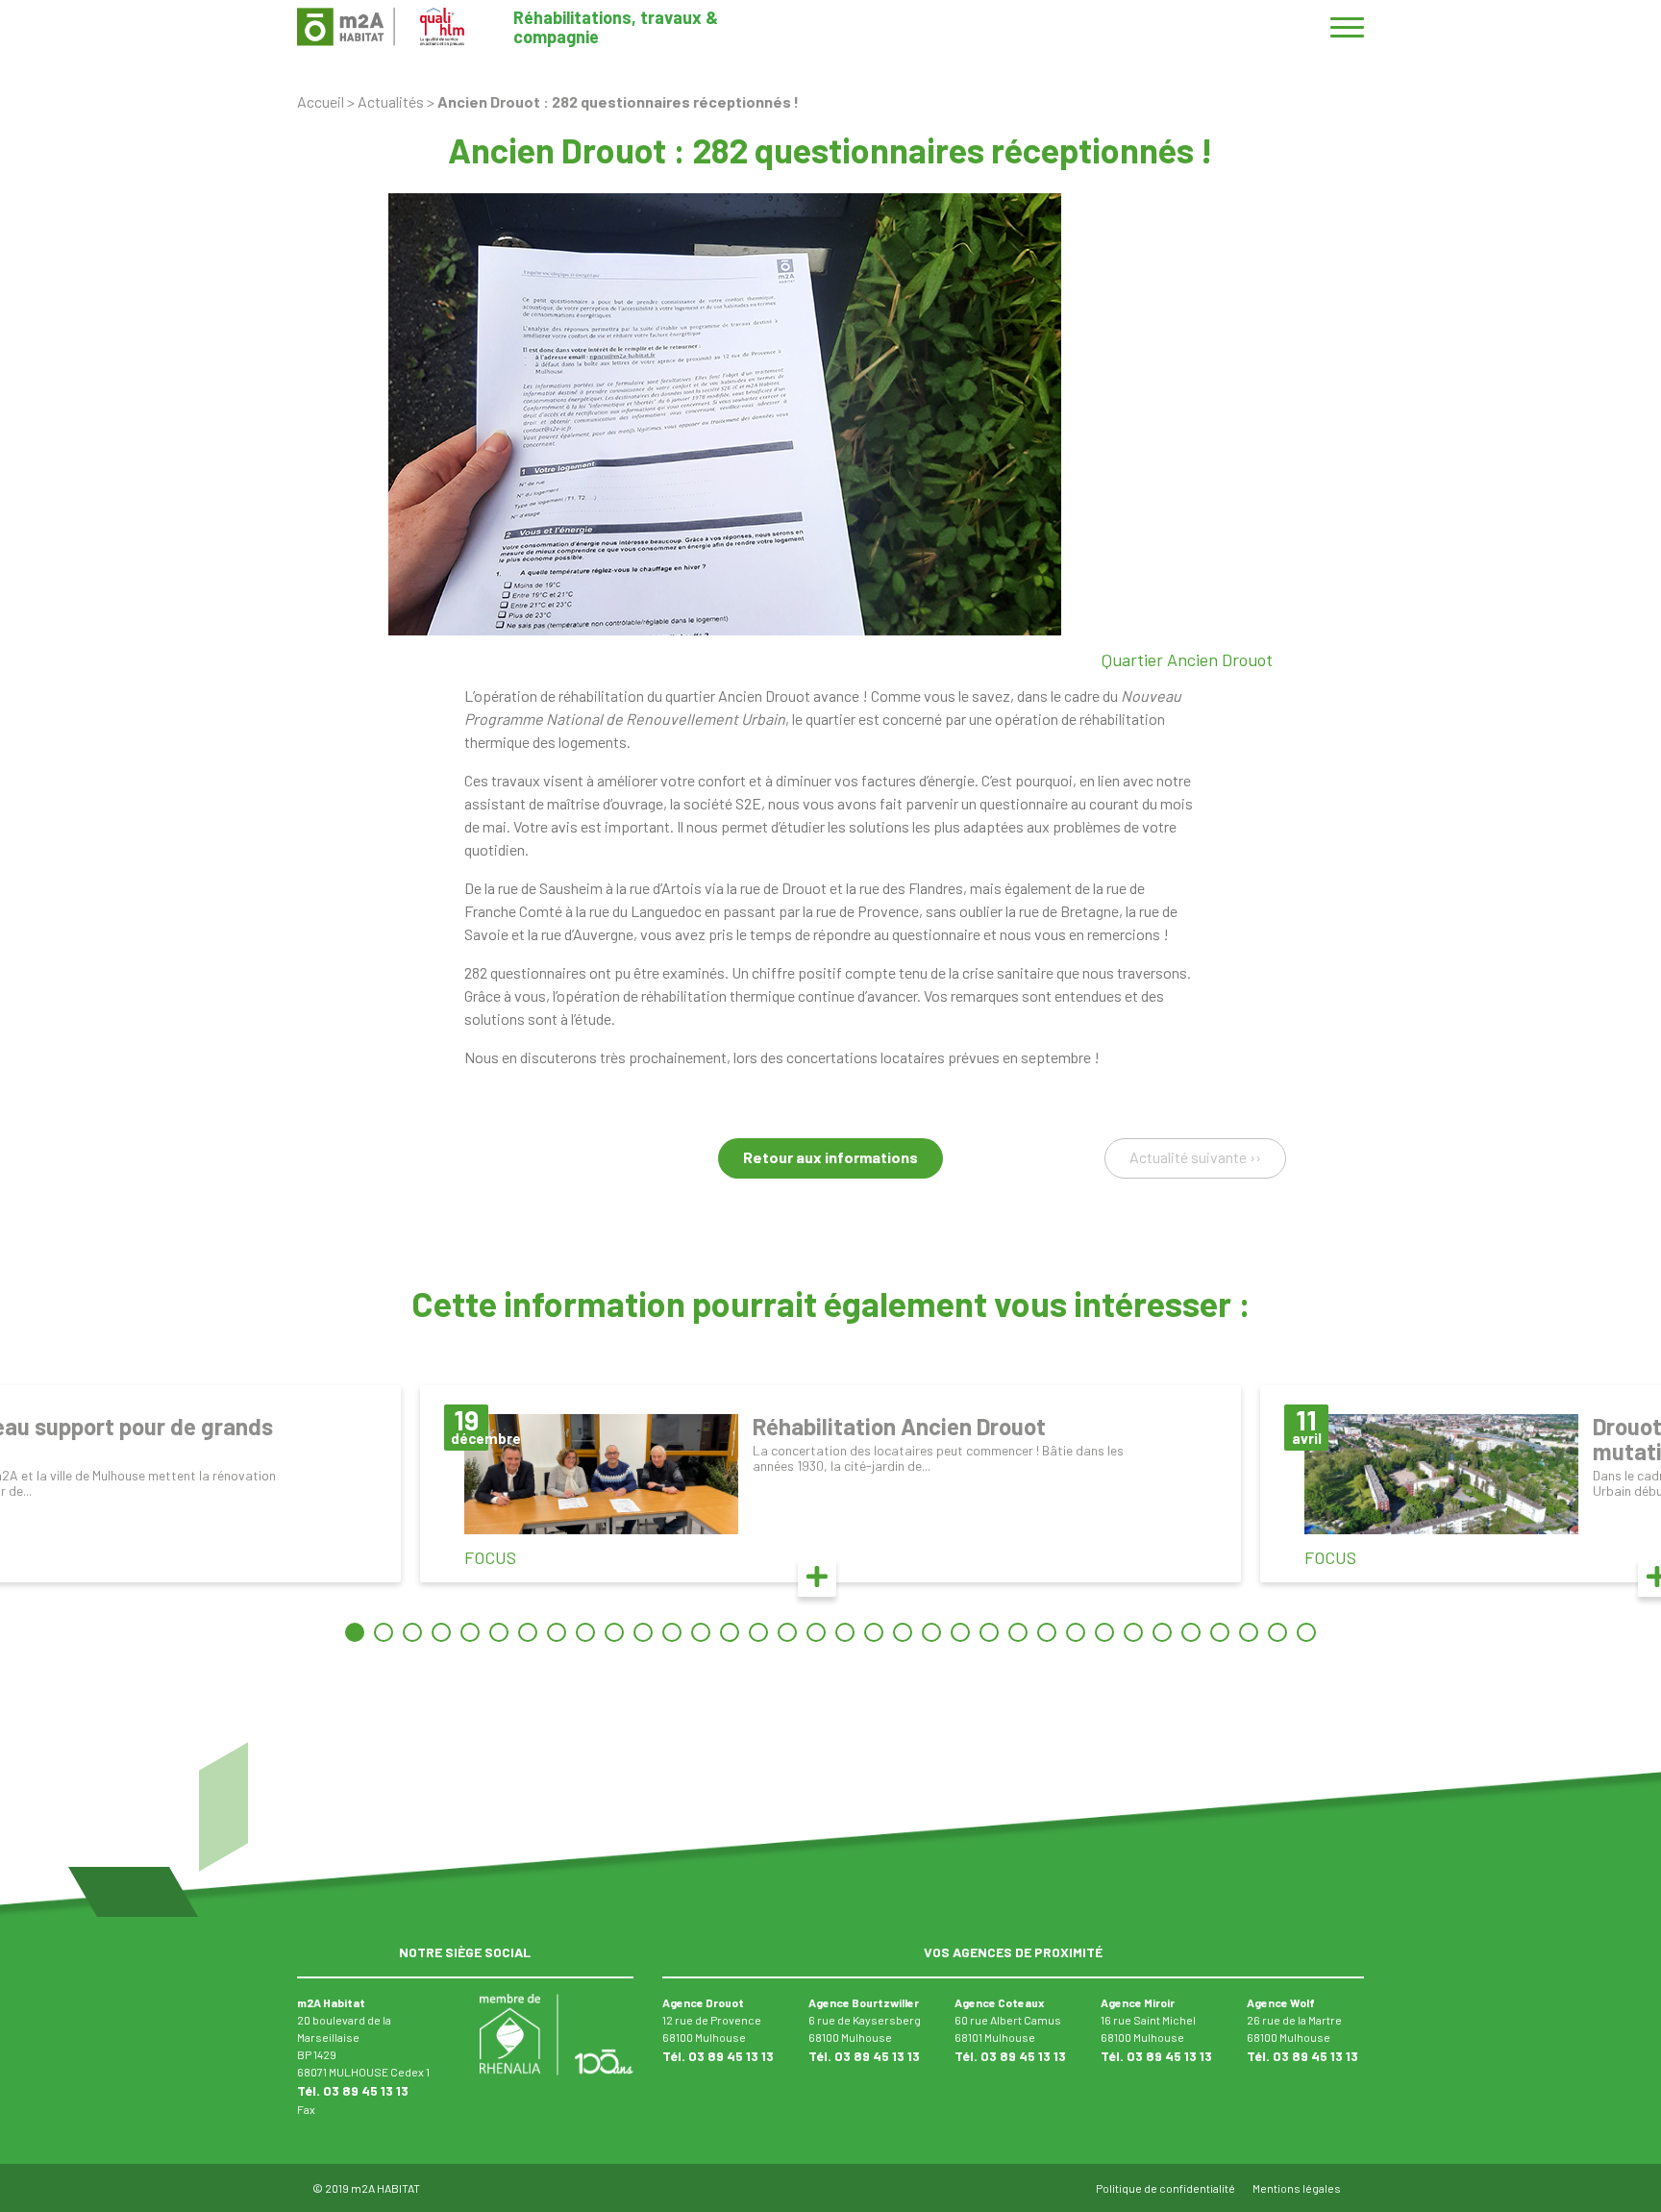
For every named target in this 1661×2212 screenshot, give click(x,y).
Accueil (321, 101)
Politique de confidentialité (1165, 2188)
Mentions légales (1297, 2188)
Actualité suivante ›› (1195, 1157)
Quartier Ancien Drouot (1187, 659)
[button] (355, 1632)
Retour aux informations (830, 1157)
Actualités (391, 101)
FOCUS (490, 1557)
